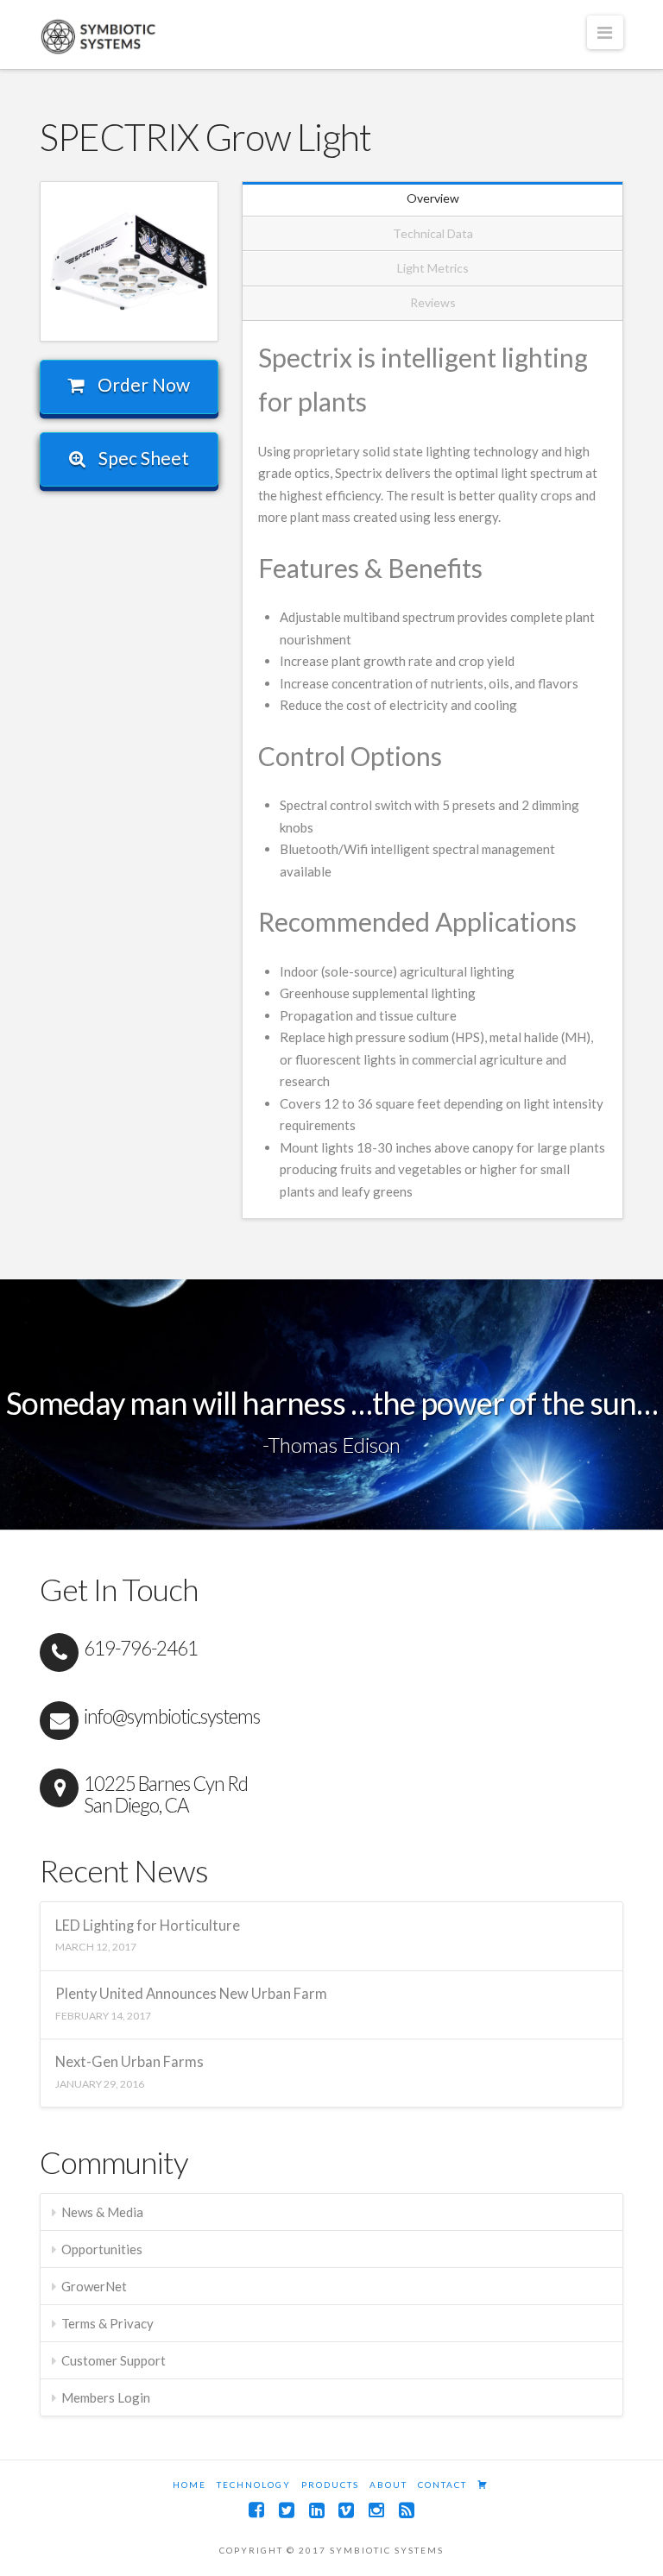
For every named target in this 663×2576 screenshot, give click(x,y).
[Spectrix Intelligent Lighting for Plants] (100, 36)
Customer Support (114, 2360)
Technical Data (433, 233)
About (388, 2485)
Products (330, 2485)
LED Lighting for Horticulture (148, 1926)
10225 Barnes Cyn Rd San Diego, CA (166, 1794)
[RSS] (407, 2510)
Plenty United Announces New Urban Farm (191, 1994)
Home (189, 2485)
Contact (442, 2485)
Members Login (106, 2397)
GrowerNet (94, 2286)
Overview (433, 198)
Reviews (433, 302)
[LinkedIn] (317, 2510)
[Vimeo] (346, 2510)
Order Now (142, 384)
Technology (254, 2485)
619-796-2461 (141, 1648)
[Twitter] (287, 2510)
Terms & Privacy (107, 2323)
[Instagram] (376, 2510)
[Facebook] (256, 2510)
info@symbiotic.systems (172, 1716)
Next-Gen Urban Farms (129, 2062)
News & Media (102, 2212)
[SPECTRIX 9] (129, 261)
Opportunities (102, 2249)
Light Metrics (433, 268)
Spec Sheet (142, 458)
